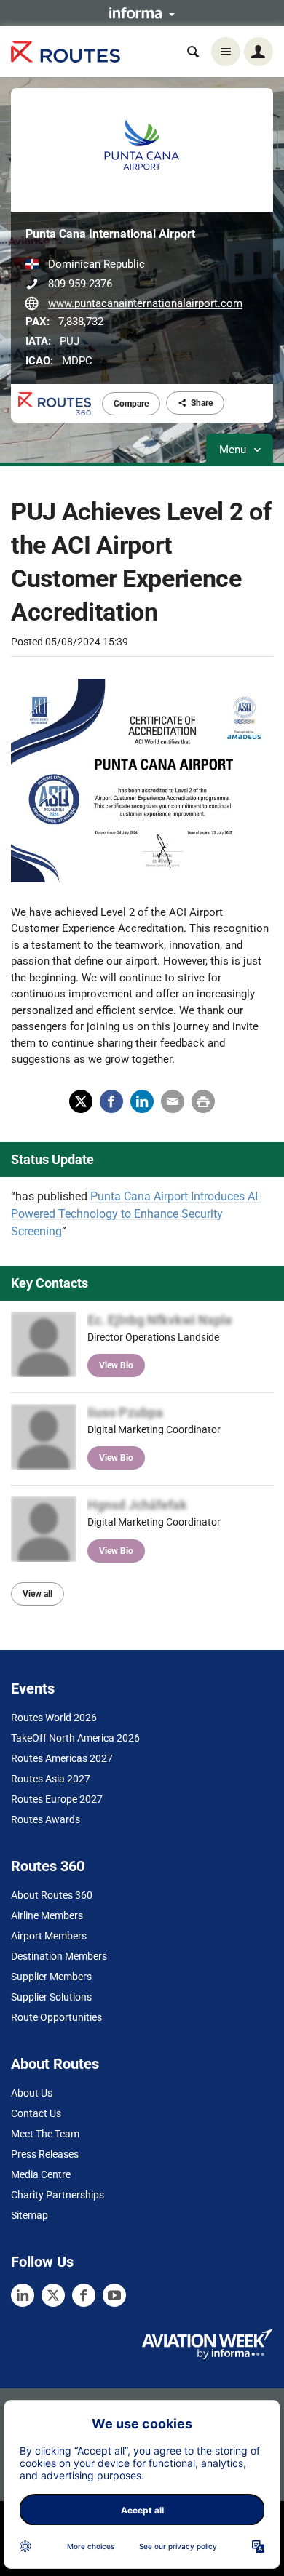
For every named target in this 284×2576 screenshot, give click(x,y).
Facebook (111, 1101)
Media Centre (41, 2174)
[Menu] (226, 52)
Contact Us (36, 2113)
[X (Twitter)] (53, 2295)
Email (173, 1101)
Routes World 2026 (54, 1718)
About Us (32, 2093)
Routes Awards (46, 1819)
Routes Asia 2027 (51, 1779)
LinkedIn (142, 1101)
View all (38, 1594)
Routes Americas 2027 (62, 1758)
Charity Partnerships (58, 2195)
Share (202, 403)
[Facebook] (84, 2295)
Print (203, 1101)
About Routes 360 (52, 1895)
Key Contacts (50, 1283)
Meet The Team (45, 2134)
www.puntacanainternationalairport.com (145, 303)
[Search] (193, 52)
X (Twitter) (81, 1101)
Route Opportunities (56, 2017)
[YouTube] (114, 2295)
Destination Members (59, 1956)
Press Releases (45, 2154)
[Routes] (66, 52)
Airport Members (49, 1936)
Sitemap (29, 2215)
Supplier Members (51, 1977)
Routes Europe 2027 (57, 1799)
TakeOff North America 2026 (75, 1738)
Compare (131, 404)
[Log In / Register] (259, 52)
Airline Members (47, 1915)
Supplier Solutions (51, 1997)
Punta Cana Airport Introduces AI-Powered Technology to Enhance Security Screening (136, 1214)
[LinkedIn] (23, 2295)
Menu (234, 450)
